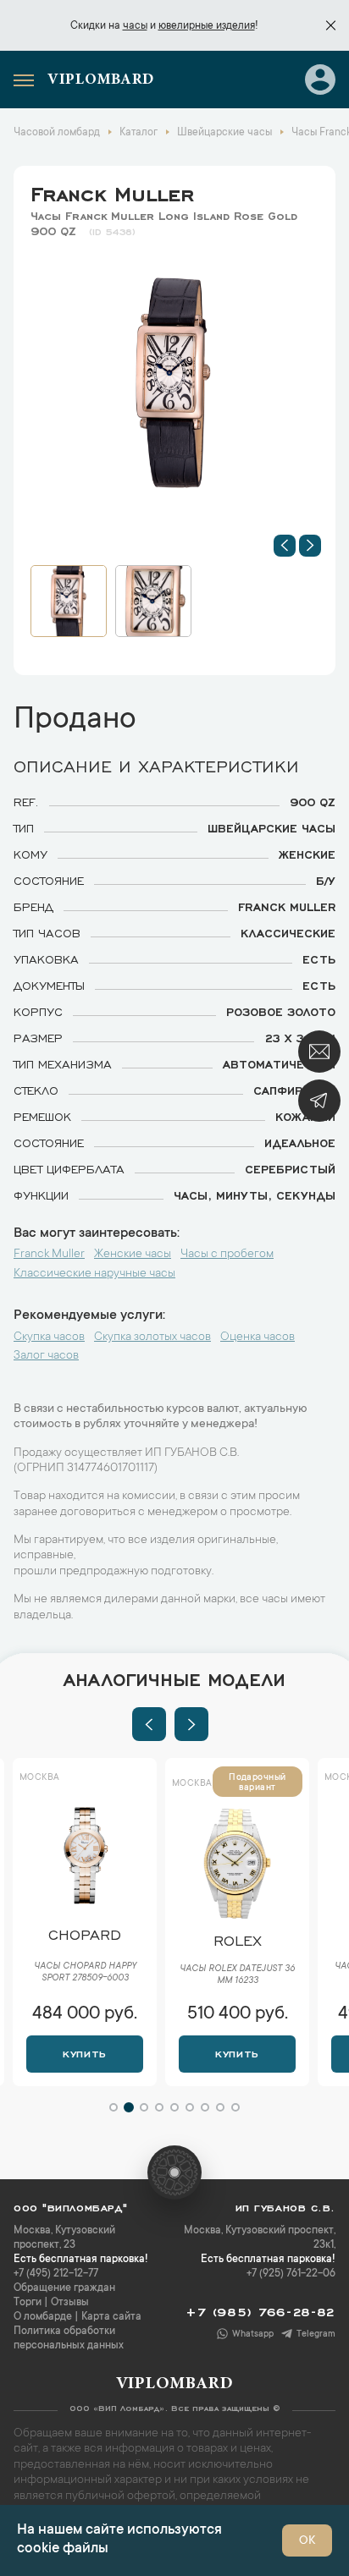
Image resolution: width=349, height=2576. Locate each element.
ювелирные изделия (207, 26)
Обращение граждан (64, 2288)
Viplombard (101, 80)
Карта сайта (111, 2317)
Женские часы (133, 1255)
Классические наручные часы (94, 1274)
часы (135, 26)
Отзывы (70, 2303)
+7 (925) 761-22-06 (291, 2274)
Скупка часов (49, 1337)
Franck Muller (112, 191)
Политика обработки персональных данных (69, 2339)
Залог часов (46, 1356)
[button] (285, 546)
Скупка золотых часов (152, 1337)
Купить (84, 2052)
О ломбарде (43, 2317)
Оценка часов (258, 1337)
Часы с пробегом (227, 1255)
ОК (307, 2541)
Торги (28, 2303)
